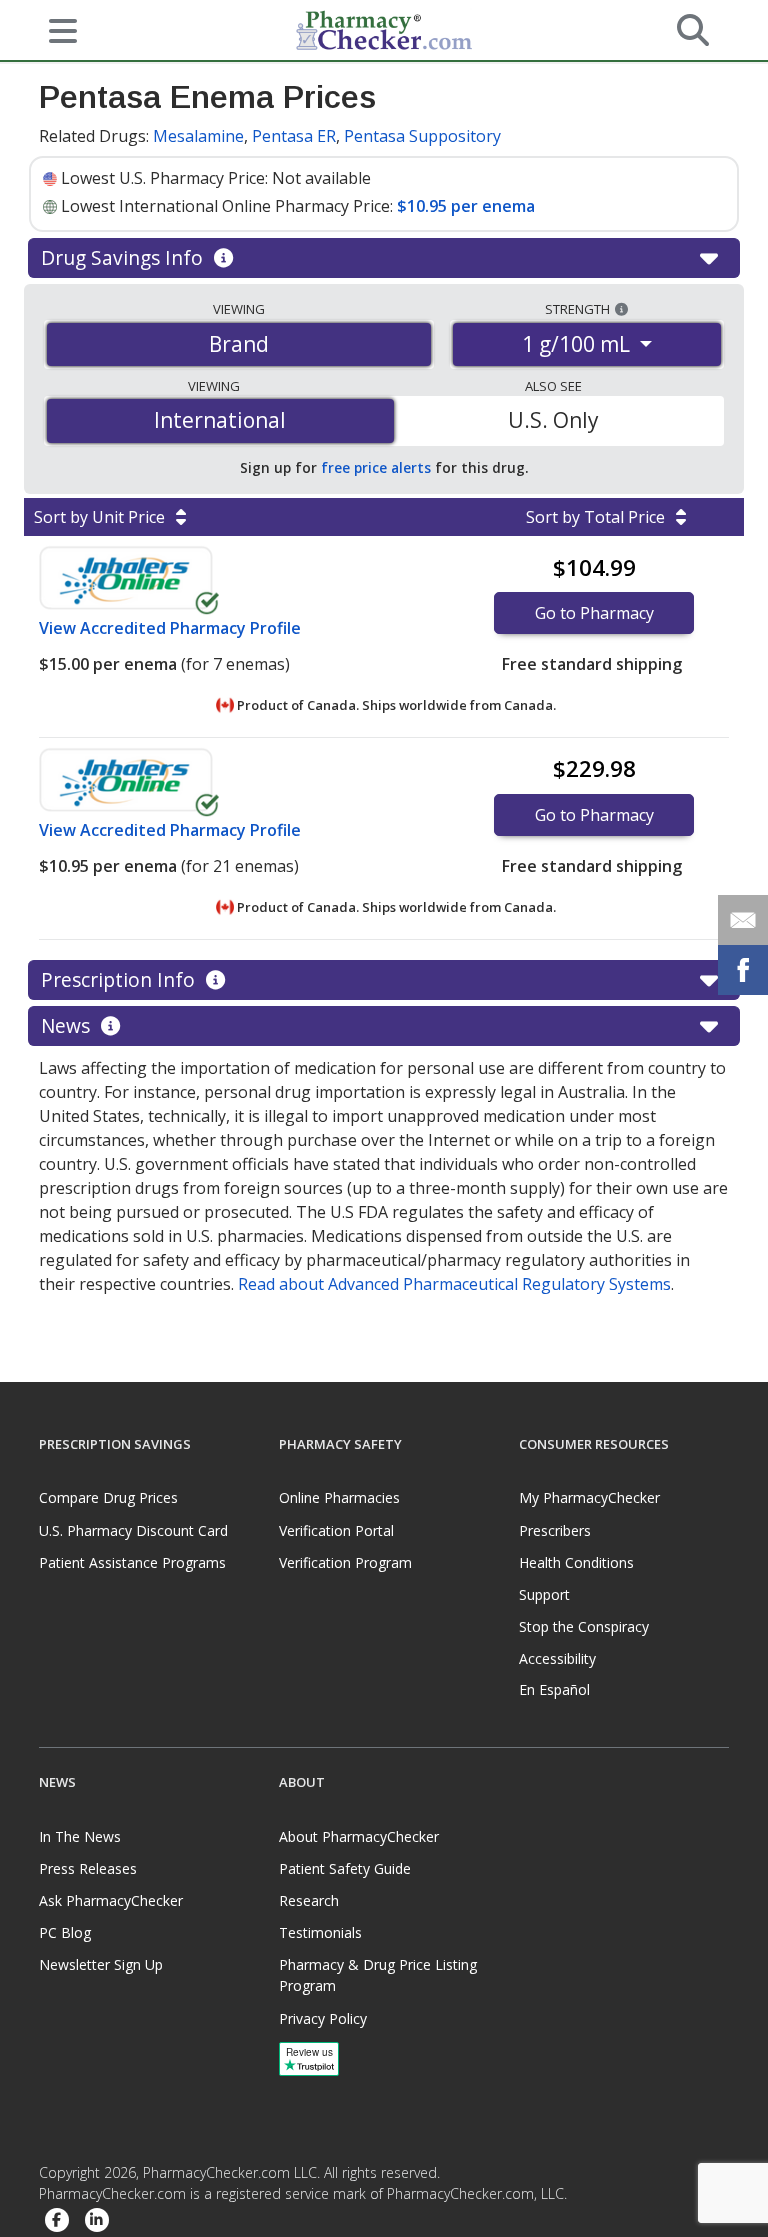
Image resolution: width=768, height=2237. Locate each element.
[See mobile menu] (55, 29)
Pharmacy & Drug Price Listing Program (378, 1975)
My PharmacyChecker (589, 1497)
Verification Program (345, 1562)
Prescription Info (120, 979)
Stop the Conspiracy (584, 1626)
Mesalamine (198, 136)
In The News (80, 1836)
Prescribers (555, 1530)
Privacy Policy (323, 2018)
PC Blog (65, 1932)
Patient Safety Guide (345, 1868)
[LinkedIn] (97, 2221)
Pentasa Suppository (422, 136)
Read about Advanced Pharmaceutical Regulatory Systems (454, 1284)
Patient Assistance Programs (132, 1562)
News (68, 1025)
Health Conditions (576, 1562)
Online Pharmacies (339, 1497)
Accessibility (557, 1658)
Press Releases (88, 1868)
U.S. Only (553, 420)
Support (544, 1594)
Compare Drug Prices (108, 1497)
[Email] (743, 920)
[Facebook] (57, 2221)
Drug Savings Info (124, 257)
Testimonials (320, 1932)
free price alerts (376, 467)
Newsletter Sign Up (101, 1964)
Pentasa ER (294, 136)
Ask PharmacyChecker (111, 1900)
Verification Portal (336, 1530)
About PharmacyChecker (359, 1836)
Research (309, 1900)
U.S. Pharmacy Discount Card (133, 1530)
